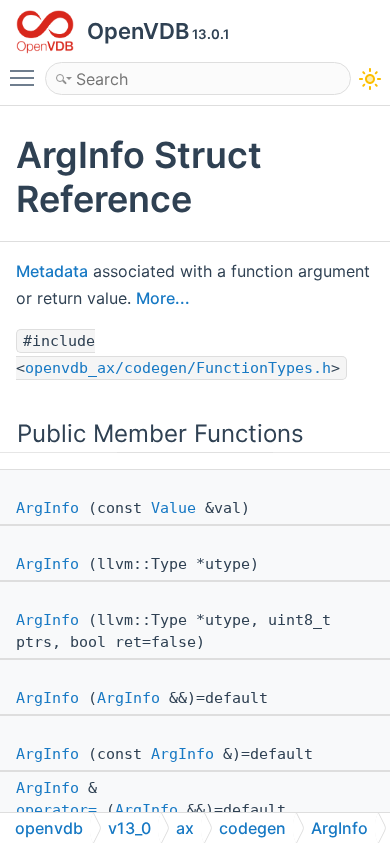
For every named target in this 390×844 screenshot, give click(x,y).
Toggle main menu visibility (26, 77)
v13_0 (129, 828)
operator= (56, 810)
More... (163, 298)
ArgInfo (47, 508)
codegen (252, 828)
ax (185, 828)
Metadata (52, 271)
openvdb (49, 828)
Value (173, 508)
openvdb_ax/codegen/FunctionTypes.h (178, 368)
